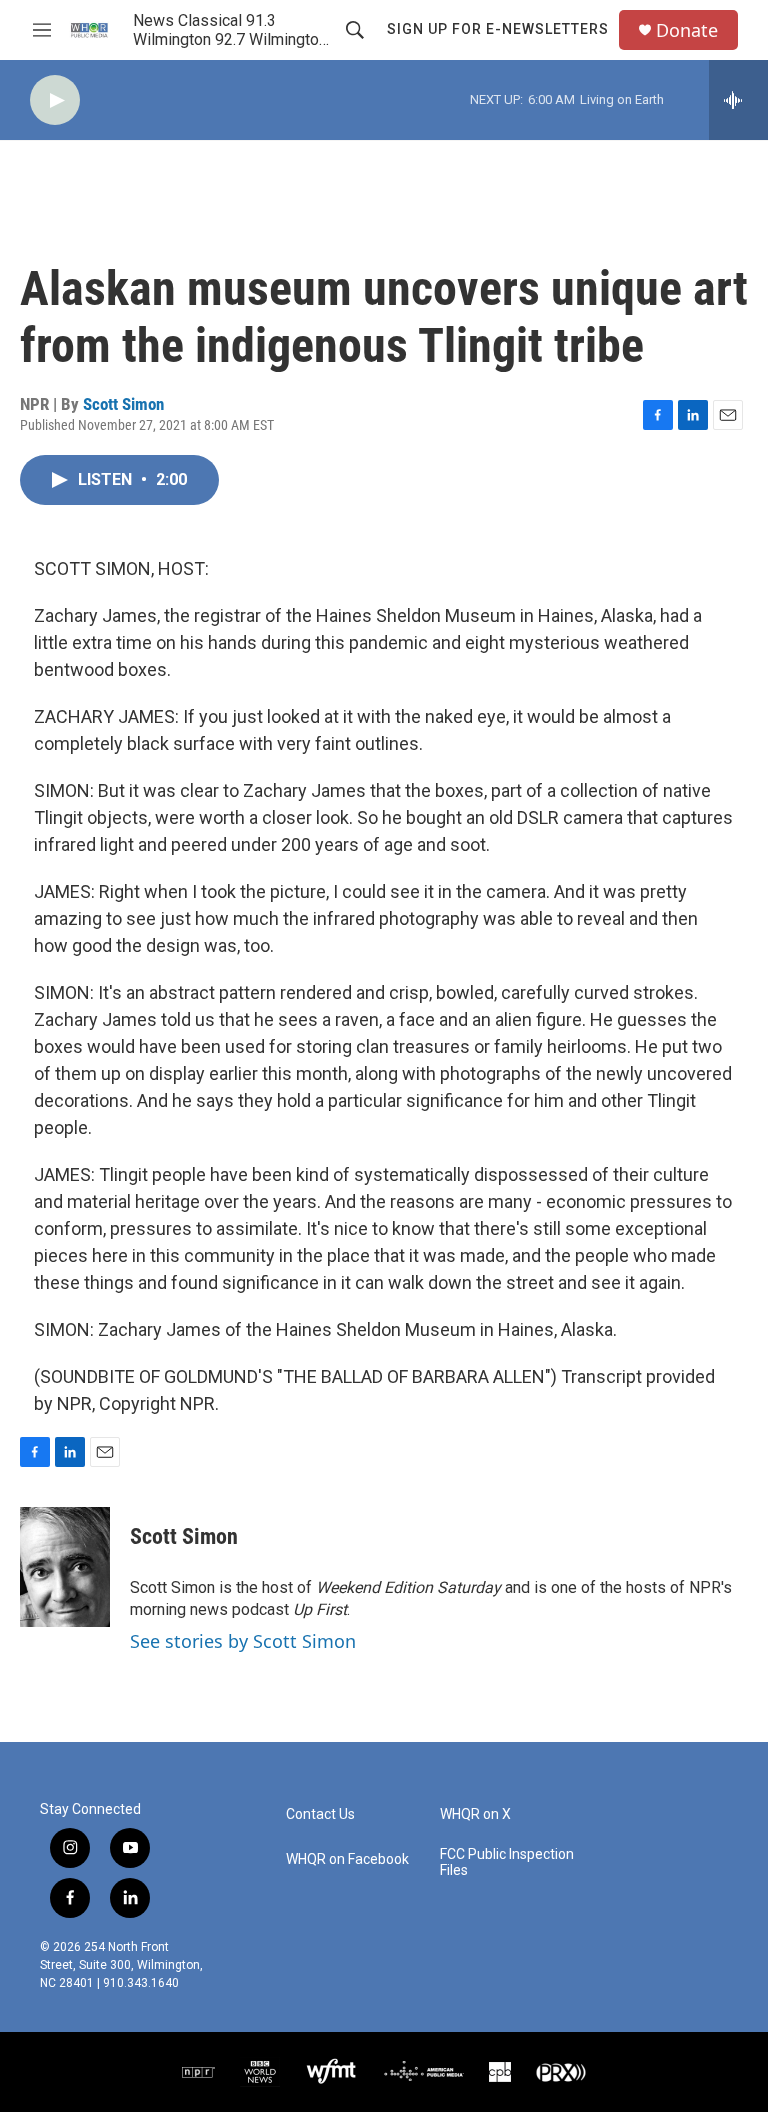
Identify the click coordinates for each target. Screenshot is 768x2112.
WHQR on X (475, 1814)
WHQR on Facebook (347, 1859)
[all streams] (738, 100)
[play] (55, 100)
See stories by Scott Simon (243, 1641)
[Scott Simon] (65, 1567)
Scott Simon (123, 404)
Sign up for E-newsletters (498, 29)
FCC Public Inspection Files (507, 1862)
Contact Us (320, 1814)
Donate (687, 30)
